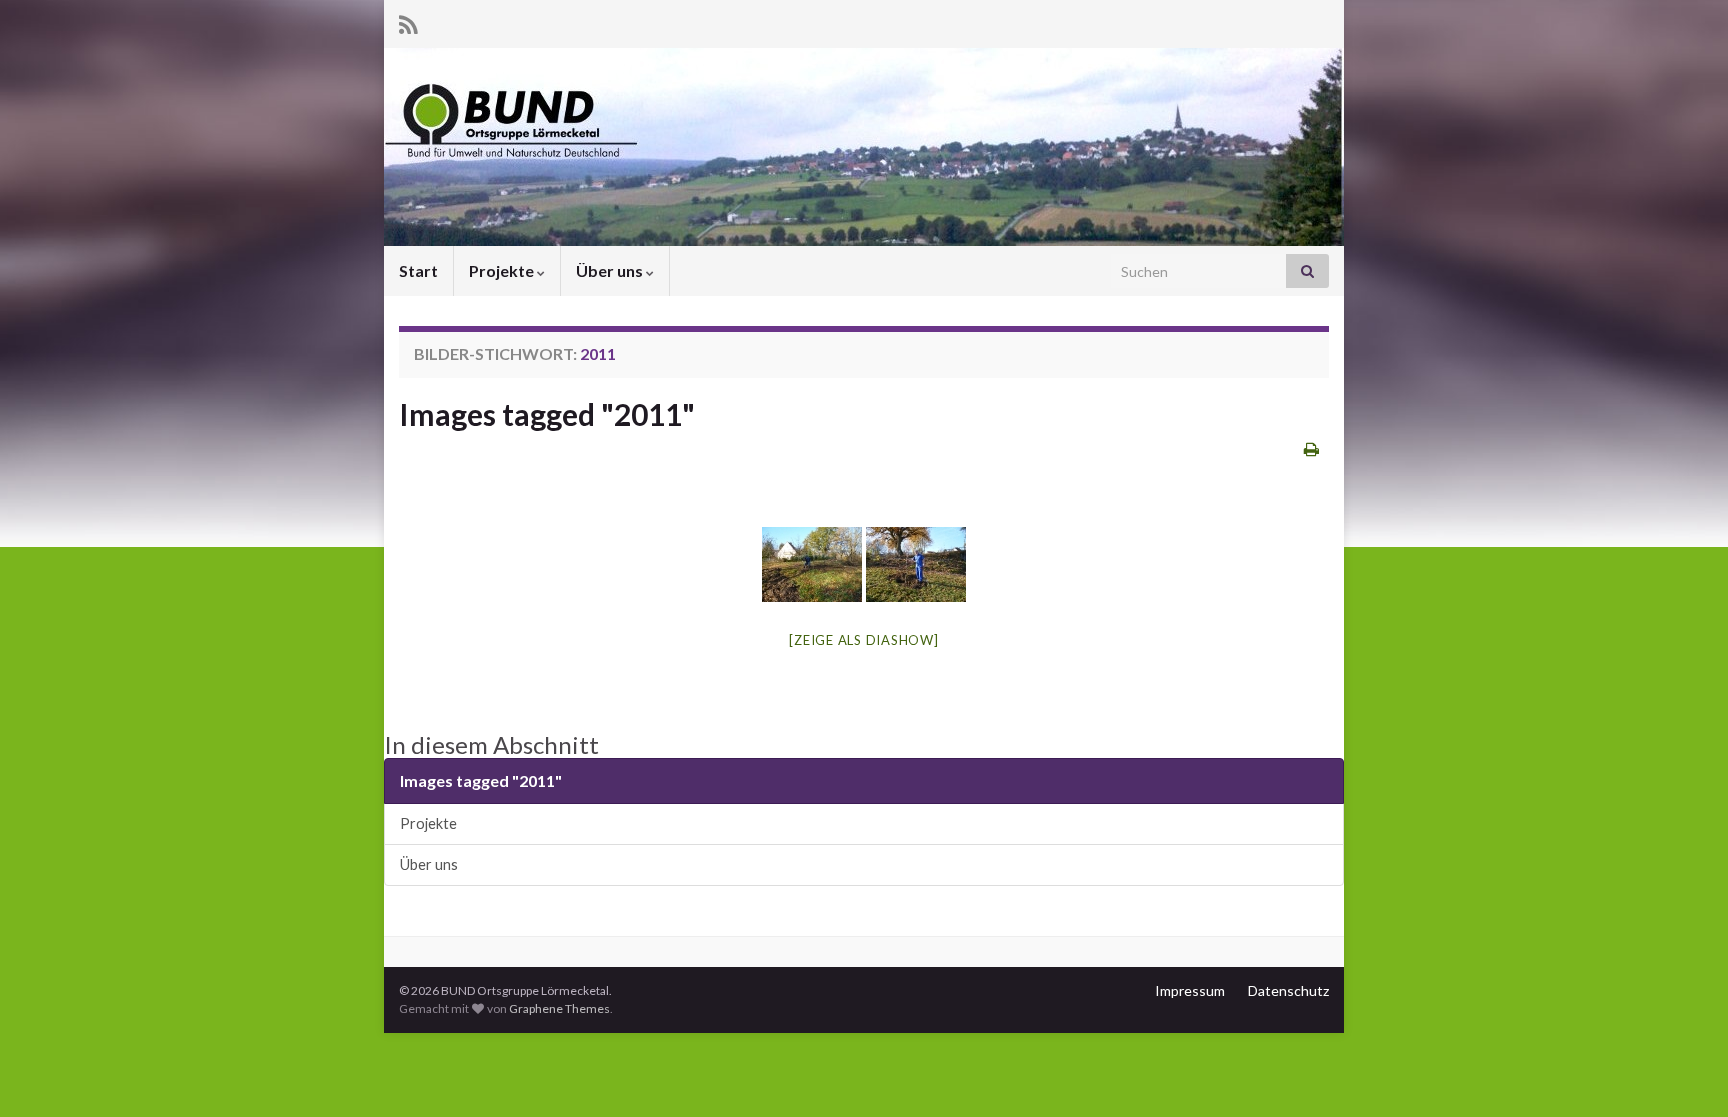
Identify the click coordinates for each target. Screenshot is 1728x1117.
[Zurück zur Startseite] (864, 147)
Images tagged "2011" (547, 414)
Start (418, 270)
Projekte (503, 270)
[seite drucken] (1311, 448)
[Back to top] (1683, 1072)
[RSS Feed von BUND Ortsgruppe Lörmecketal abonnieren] (408, 21)
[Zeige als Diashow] (863, 640)
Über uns (611, 270)
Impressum (1190, 990)
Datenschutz (1288, 990)
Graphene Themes (559, 1008)
